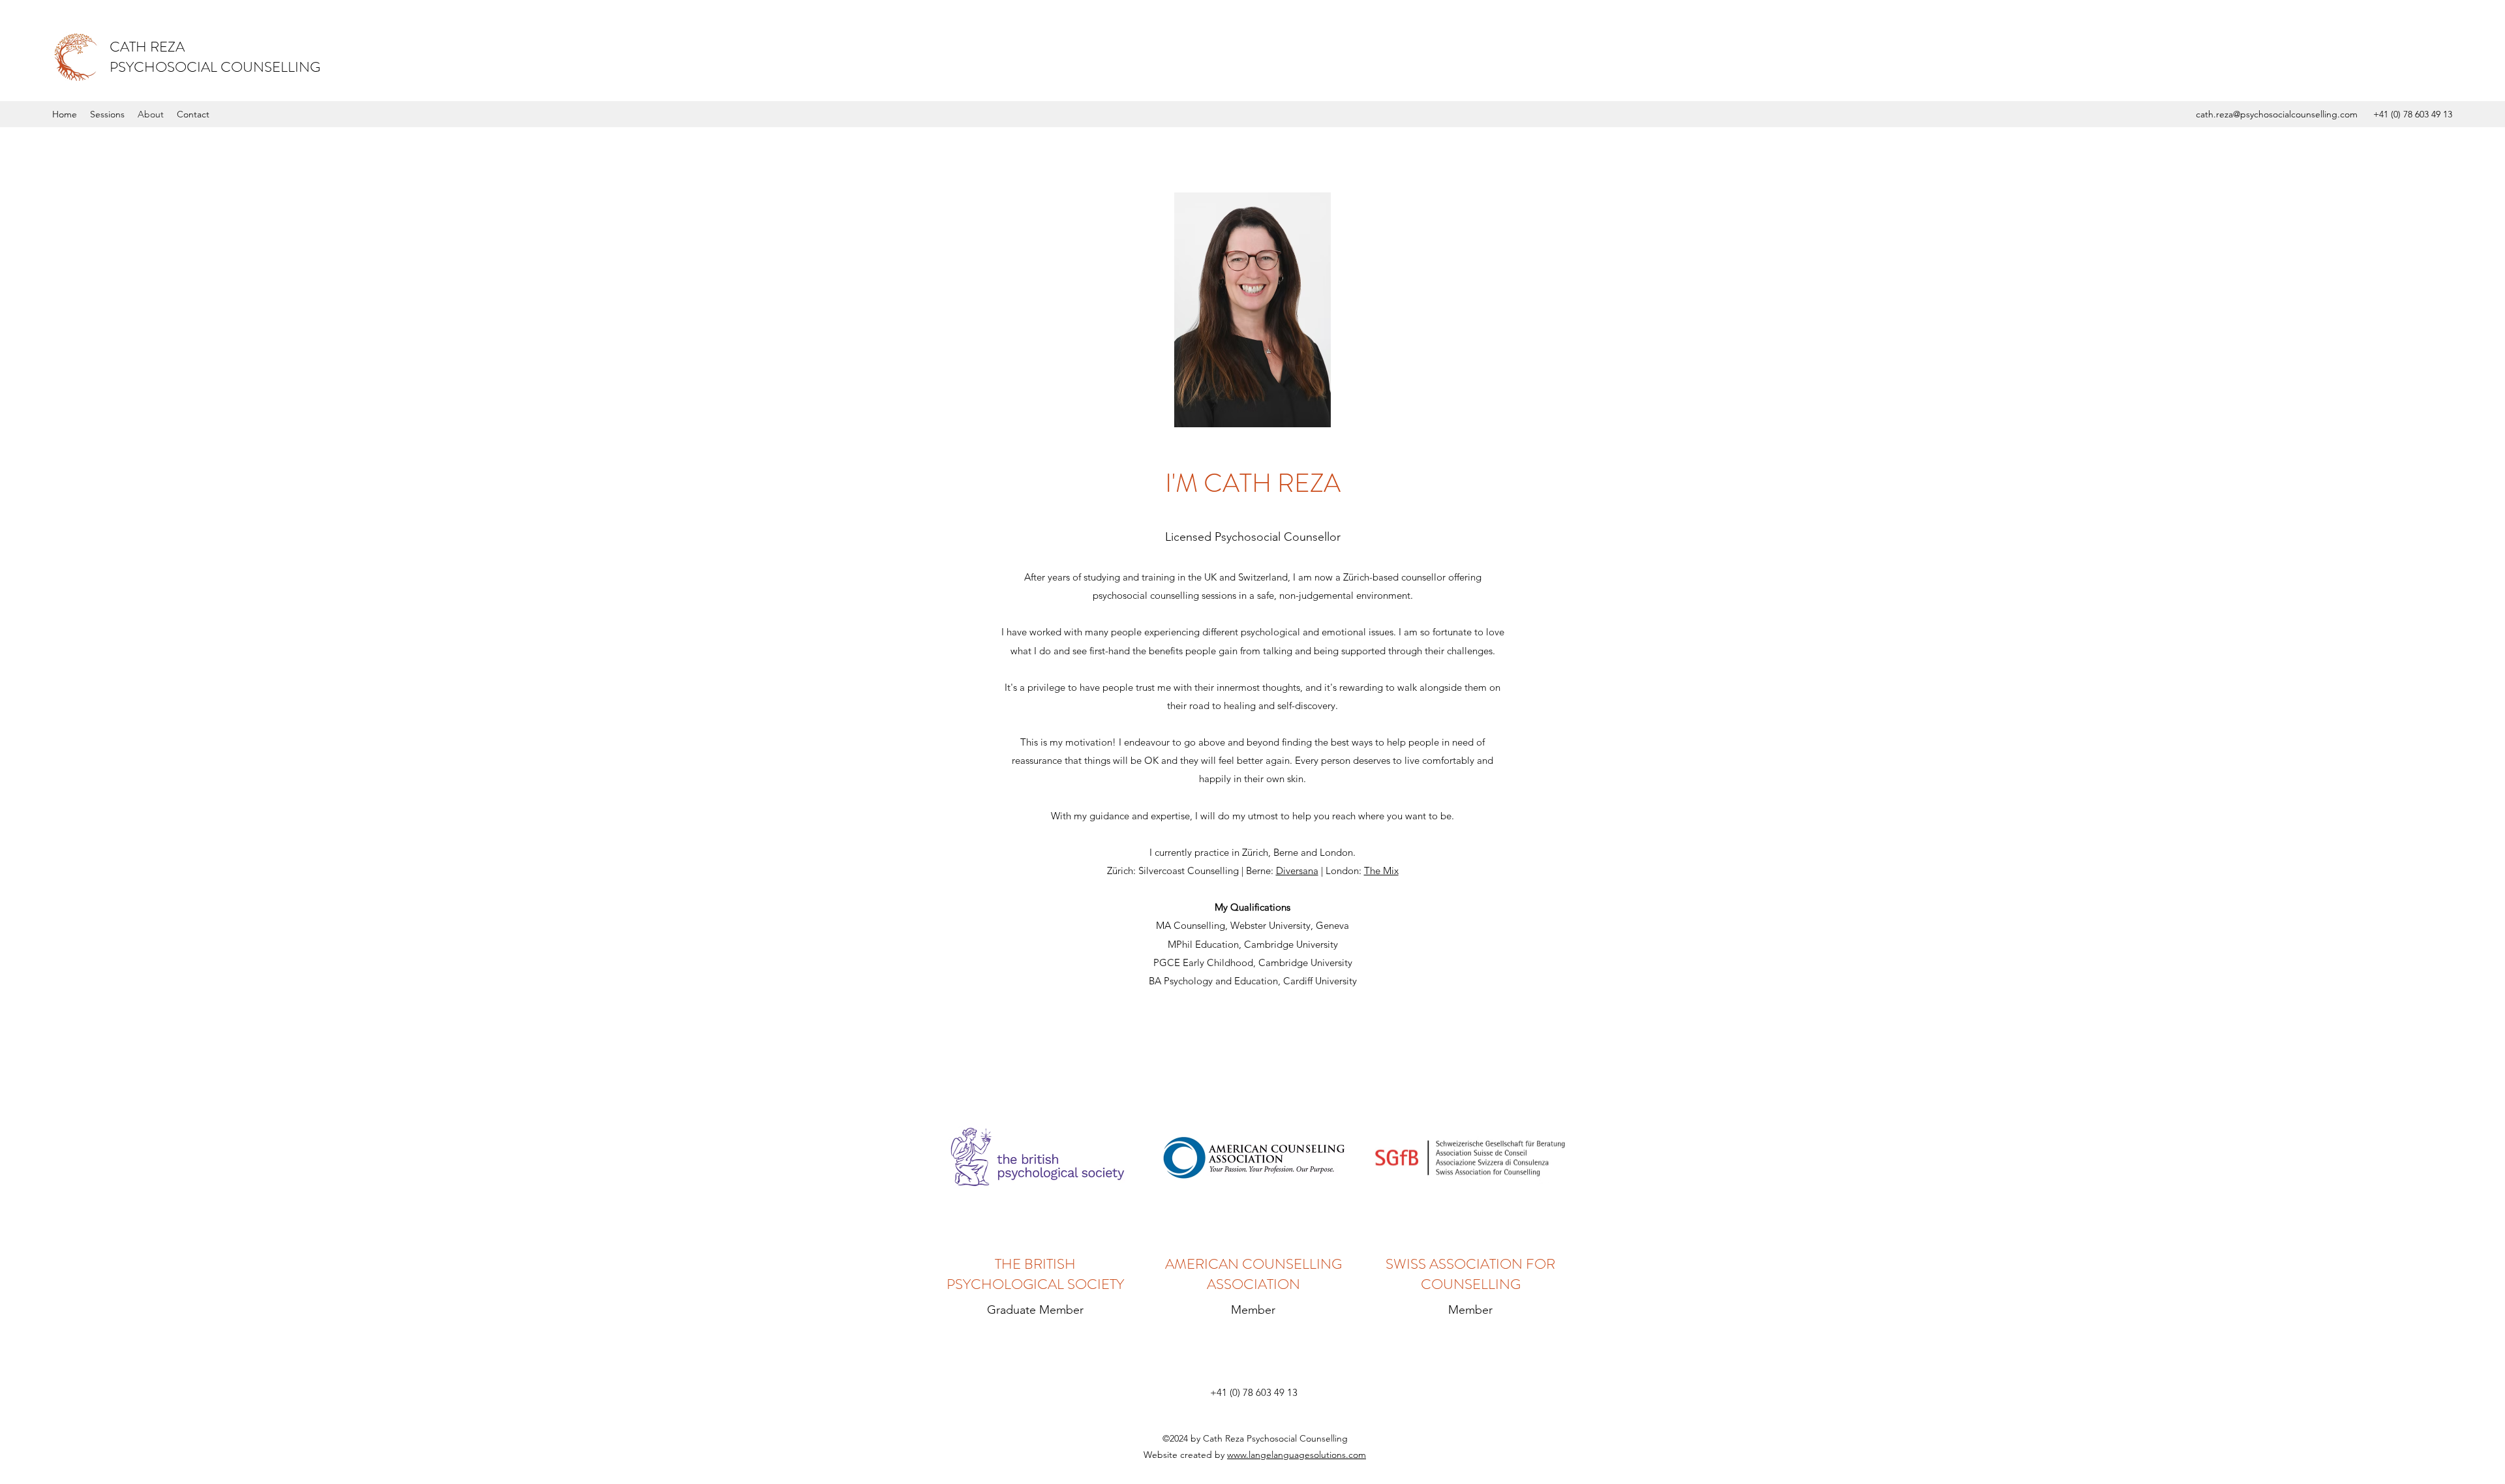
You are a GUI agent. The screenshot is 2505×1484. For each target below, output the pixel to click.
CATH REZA (147, 47)
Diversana (1297, 871)
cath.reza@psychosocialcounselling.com (2277, 114)
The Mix (1381, 871)
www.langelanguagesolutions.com (1297, 1455)
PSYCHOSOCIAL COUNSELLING (215, 67)
